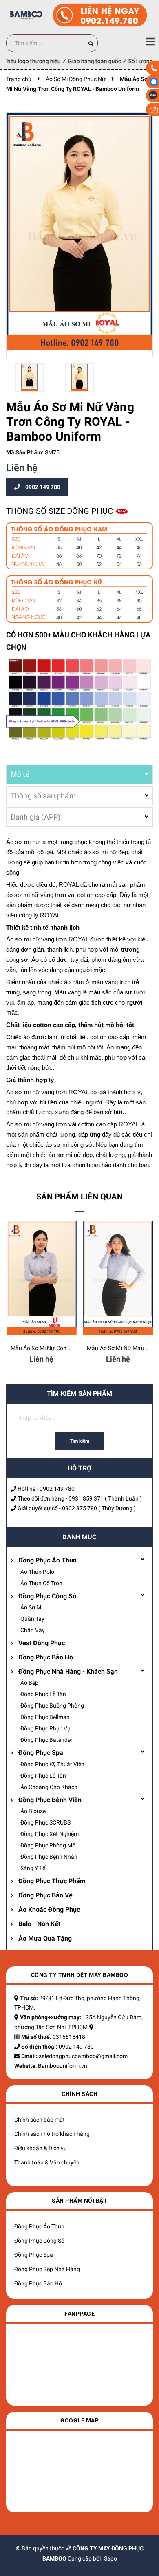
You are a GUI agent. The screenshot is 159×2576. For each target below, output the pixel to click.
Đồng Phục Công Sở (47, 1596)
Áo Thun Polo (37, 1572)
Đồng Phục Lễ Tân (43, 1694)
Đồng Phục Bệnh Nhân (49, 1857)
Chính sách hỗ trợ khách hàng (52, 2134)
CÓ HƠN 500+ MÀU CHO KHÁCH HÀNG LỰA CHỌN (78, 641)
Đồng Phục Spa (41, 1753)
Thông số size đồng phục (61, 511)
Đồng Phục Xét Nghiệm (50, 1834)
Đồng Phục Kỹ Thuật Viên (52, 1764)
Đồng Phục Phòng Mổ (48, 1845)
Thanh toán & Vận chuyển (47, 2162)
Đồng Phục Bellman (45, 1717)
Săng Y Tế (33, 1868)
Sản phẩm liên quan (79, 1197)
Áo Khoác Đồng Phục (49, 1909)
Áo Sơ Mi (31, 1607)
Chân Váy (33, 1630)
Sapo (110, 2558)
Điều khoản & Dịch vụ (41, 2148)
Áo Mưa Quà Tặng (45, 1938)
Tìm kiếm (79, 1441)
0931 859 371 (86, 1498)
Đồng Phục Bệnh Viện (50, 1800)
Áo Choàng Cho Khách (49, 1787)
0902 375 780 (79, 1508)
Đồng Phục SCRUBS (45, 1822)
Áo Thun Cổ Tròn (41, 1583)
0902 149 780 (57, 1489)
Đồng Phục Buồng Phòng (52, 1706)
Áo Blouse (33, 1811)
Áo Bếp (29, 1683)
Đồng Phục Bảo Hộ (46, 1657)
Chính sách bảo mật (40, 2120)
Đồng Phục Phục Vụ (45, 1728)
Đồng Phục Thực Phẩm (52, 1881)
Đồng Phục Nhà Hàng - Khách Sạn (68, 1671)
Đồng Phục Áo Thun (47, 1560)
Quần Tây (32, 1619)
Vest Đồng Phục (42, 1643)
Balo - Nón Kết (39, 1924)
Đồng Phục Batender (46, 1740)
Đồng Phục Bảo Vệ (45, 1895)
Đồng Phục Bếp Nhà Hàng (47, 2269)
